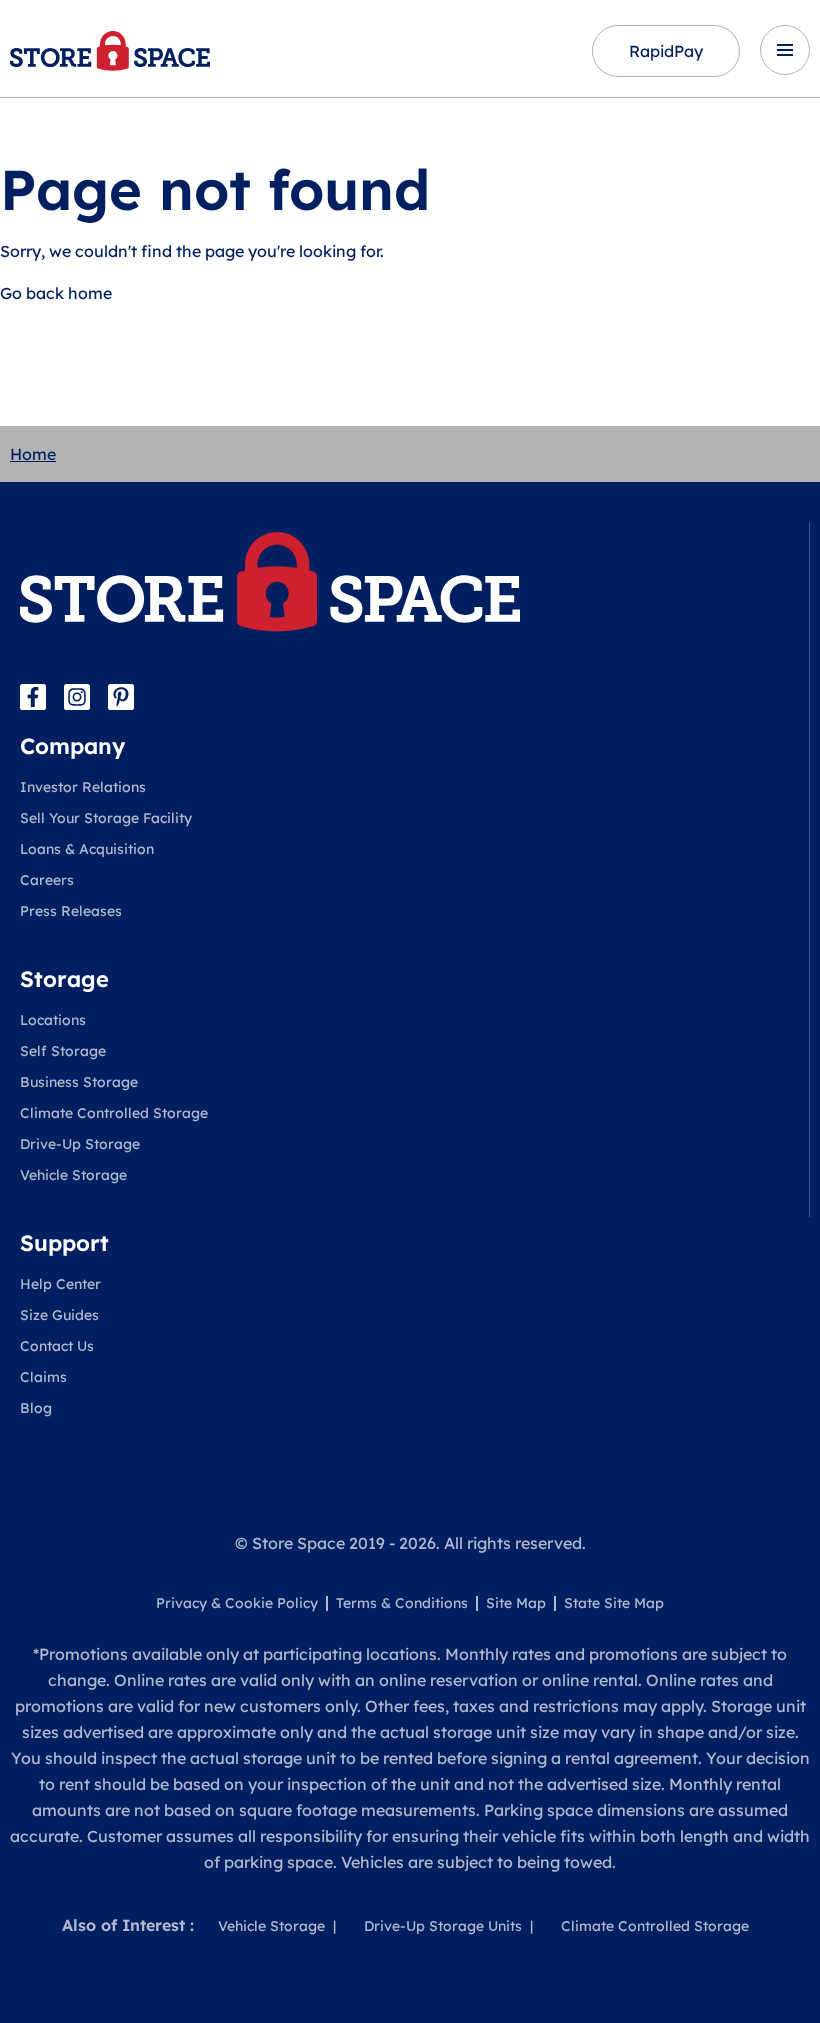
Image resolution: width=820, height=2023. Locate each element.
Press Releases (71, 911)
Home (33, 454)
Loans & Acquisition (87, 849)
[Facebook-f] (33, 697)
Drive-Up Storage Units (443, 1926)
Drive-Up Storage (80, 1144)
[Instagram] (77, 697)
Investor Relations (83, 787)
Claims (43, 1377)
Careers (47, 880)
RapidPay (666, 51)
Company (72, 746)
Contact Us (57, 1346)
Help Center (60, 1284)
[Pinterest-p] (121, 697)
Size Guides (59, 1315)
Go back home (56, 293)
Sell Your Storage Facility (106, 818)
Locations (53, 1020)
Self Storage (63, 1051)
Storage (64, 979)
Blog (36, 1408)
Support (64, 1243)
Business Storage (79, 1082)
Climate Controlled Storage (114, 1113)
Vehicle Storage (73, 1175)
